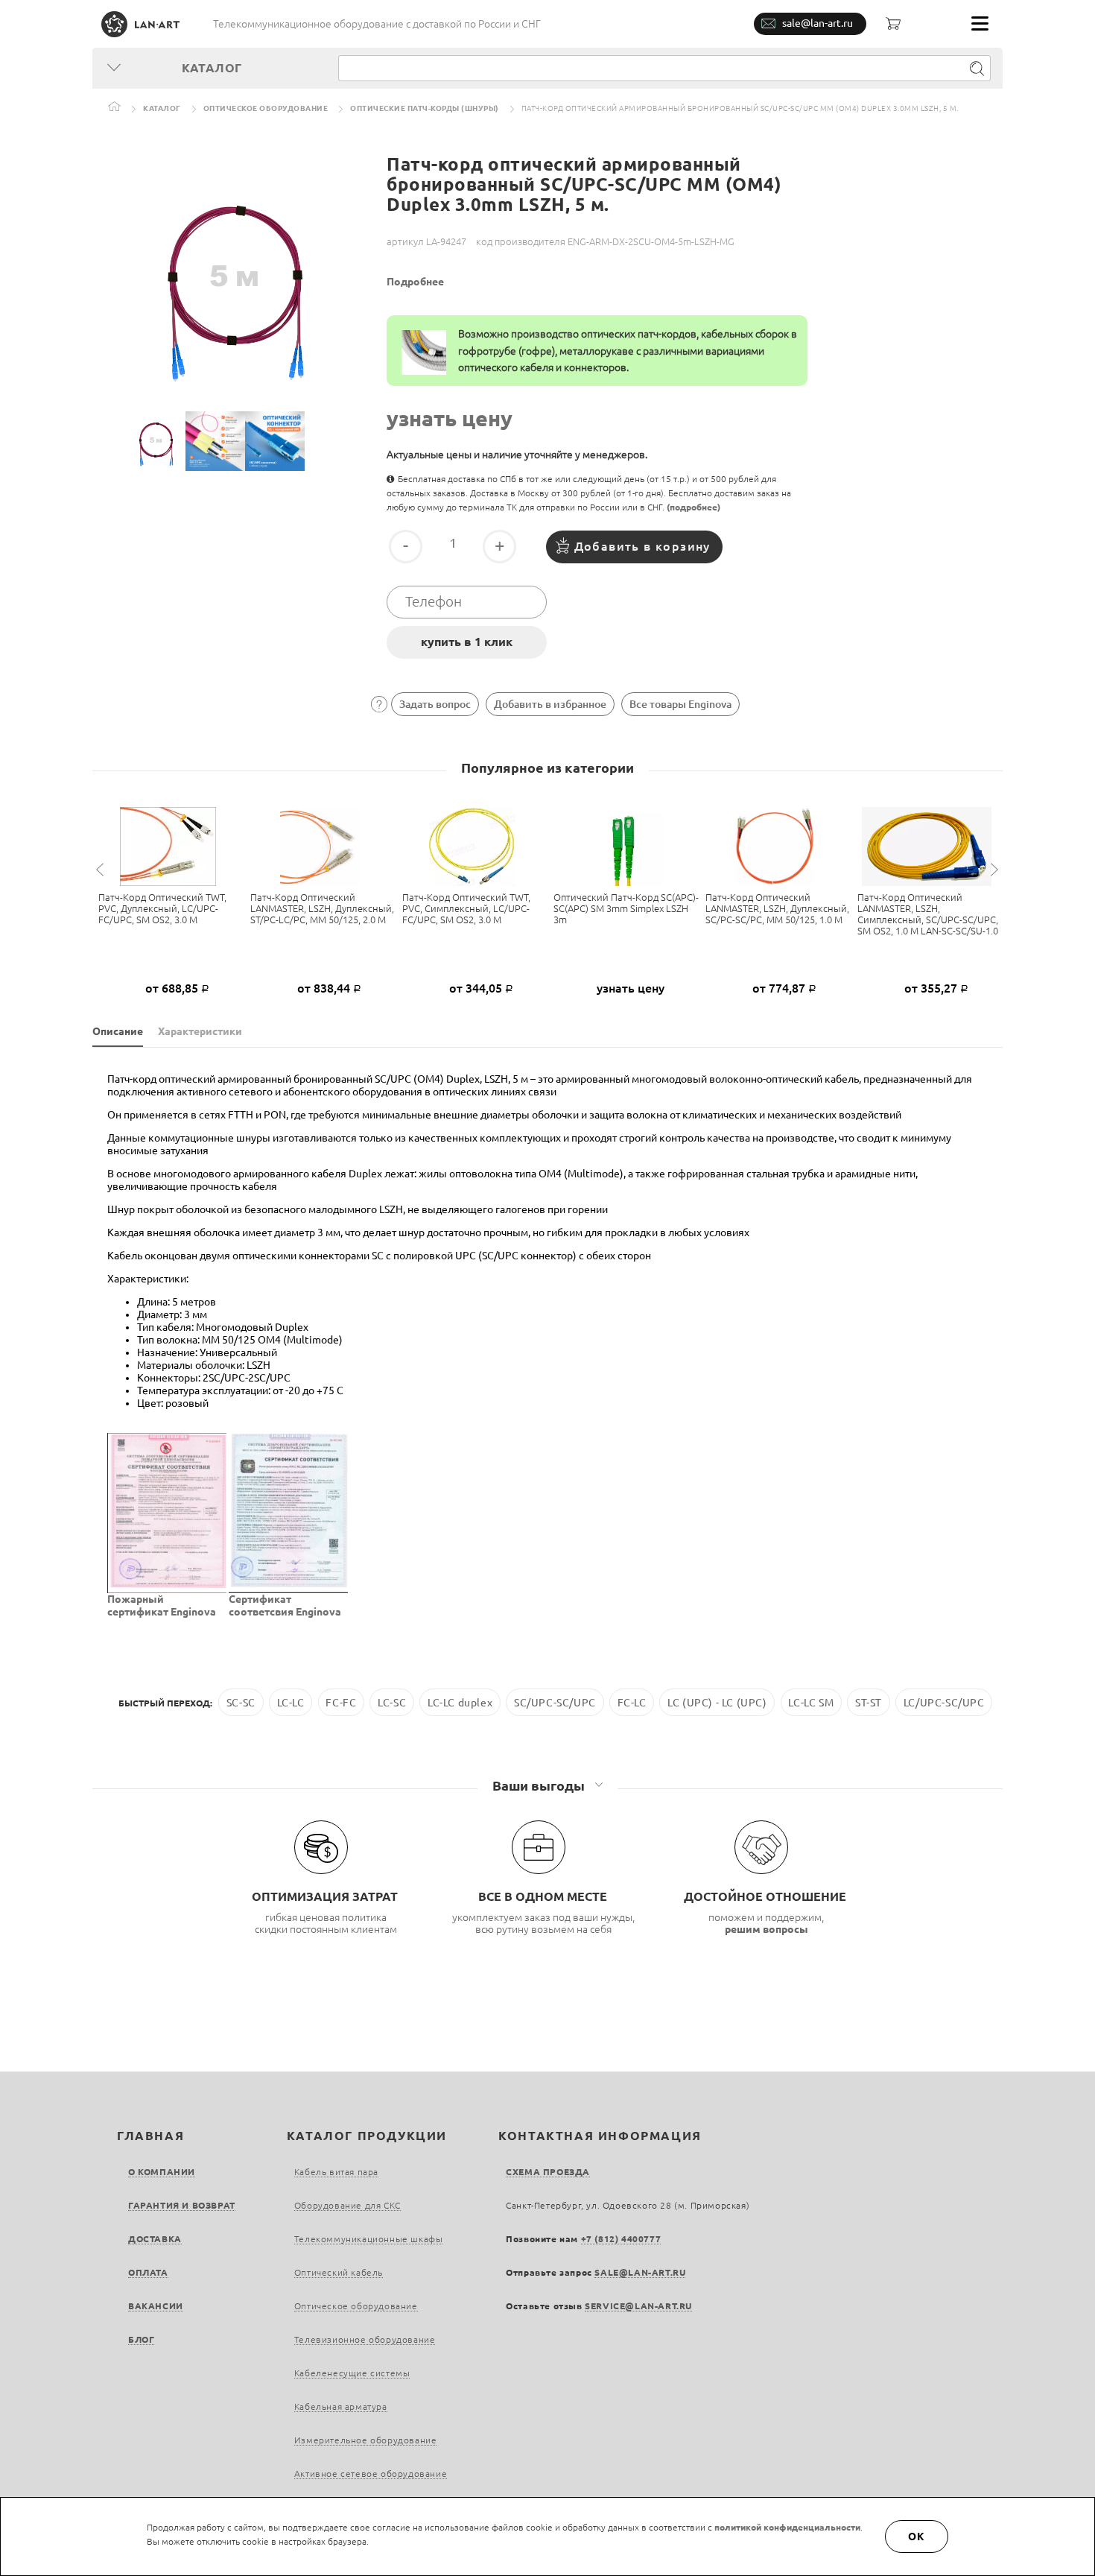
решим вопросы (766, 1929)
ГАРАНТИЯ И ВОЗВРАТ (182, 2205)
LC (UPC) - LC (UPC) (717, 1703)
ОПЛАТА (148, 2272)
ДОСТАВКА (155, 2239)
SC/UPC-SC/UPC (555, 1703)
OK (917, 2537)
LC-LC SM (811, 1703)
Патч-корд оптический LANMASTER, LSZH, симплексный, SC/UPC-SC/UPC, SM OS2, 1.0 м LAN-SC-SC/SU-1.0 (928, 914)
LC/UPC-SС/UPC (944, 1703)
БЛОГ (141, 2339)
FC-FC (341, 1703)
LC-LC (291, 1703)
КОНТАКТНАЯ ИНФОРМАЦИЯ (600, 2136)
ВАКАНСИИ (156, 2306)
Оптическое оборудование (266, 108)
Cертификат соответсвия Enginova (285, 1605)
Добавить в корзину (642, 546)
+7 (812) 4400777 (621, 2239)
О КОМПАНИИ (162, 2172)
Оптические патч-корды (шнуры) (425, 108)
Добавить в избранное (550, 704)
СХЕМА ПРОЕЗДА (548, 2172)
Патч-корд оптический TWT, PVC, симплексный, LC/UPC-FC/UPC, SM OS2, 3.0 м (466, 908)
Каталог (162, 108)
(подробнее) (693, 507)
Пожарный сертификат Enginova (162, 1605)
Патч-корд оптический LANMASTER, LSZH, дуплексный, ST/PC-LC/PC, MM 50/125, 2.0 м (322, 908)
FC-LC (632, 1703)
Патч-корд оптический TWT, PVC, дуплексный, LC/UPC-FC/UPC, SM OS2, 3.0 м (162, 908)
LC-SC (392, 1703)
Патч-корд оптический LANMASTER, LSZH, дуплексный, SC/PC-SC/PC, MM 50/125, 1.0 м (777, 908)
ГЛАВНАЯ (150, 2136)
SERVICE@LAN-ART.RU (638, 2306)
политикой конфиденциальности (787, 2527)
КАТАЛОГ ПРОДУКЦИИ (367, 2136)
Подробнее (415, 282)
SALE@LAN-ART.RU (640, 2272)
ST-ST (869, 1703)
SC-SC (241, 1703)
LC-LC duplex (460, 1703)
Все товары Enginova (680, 704)
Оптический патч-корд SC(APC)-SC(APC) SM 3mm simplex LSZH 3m (626, 908)
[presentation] (102, 870)
